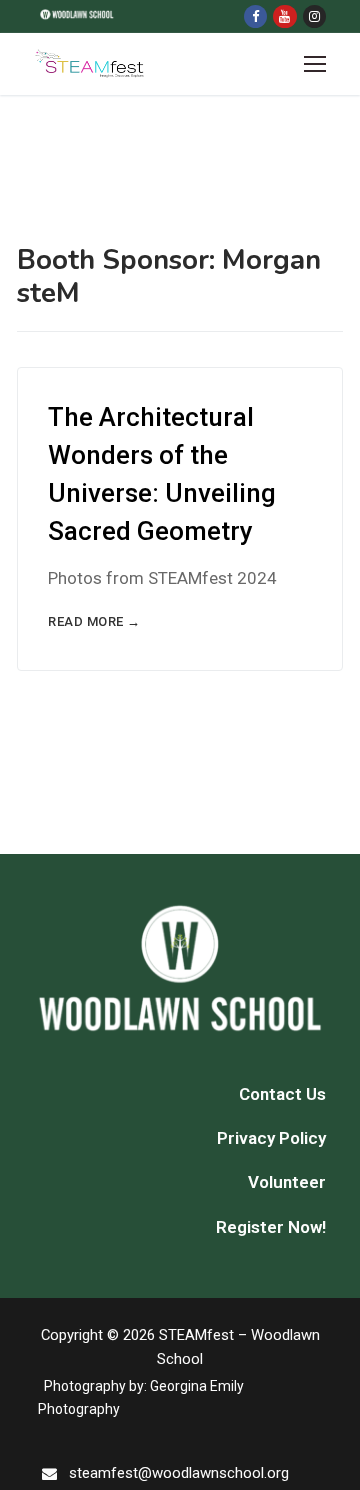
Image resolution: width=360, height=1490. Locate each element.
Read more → (94, 621)
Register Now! (271, 1227)
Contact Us (282, 1094)
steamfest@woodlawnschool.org (179, 1473)
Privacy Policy (271, 1138)
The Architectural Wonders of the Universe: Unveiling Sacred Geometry (162, 474)
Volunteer (287, 1182)
